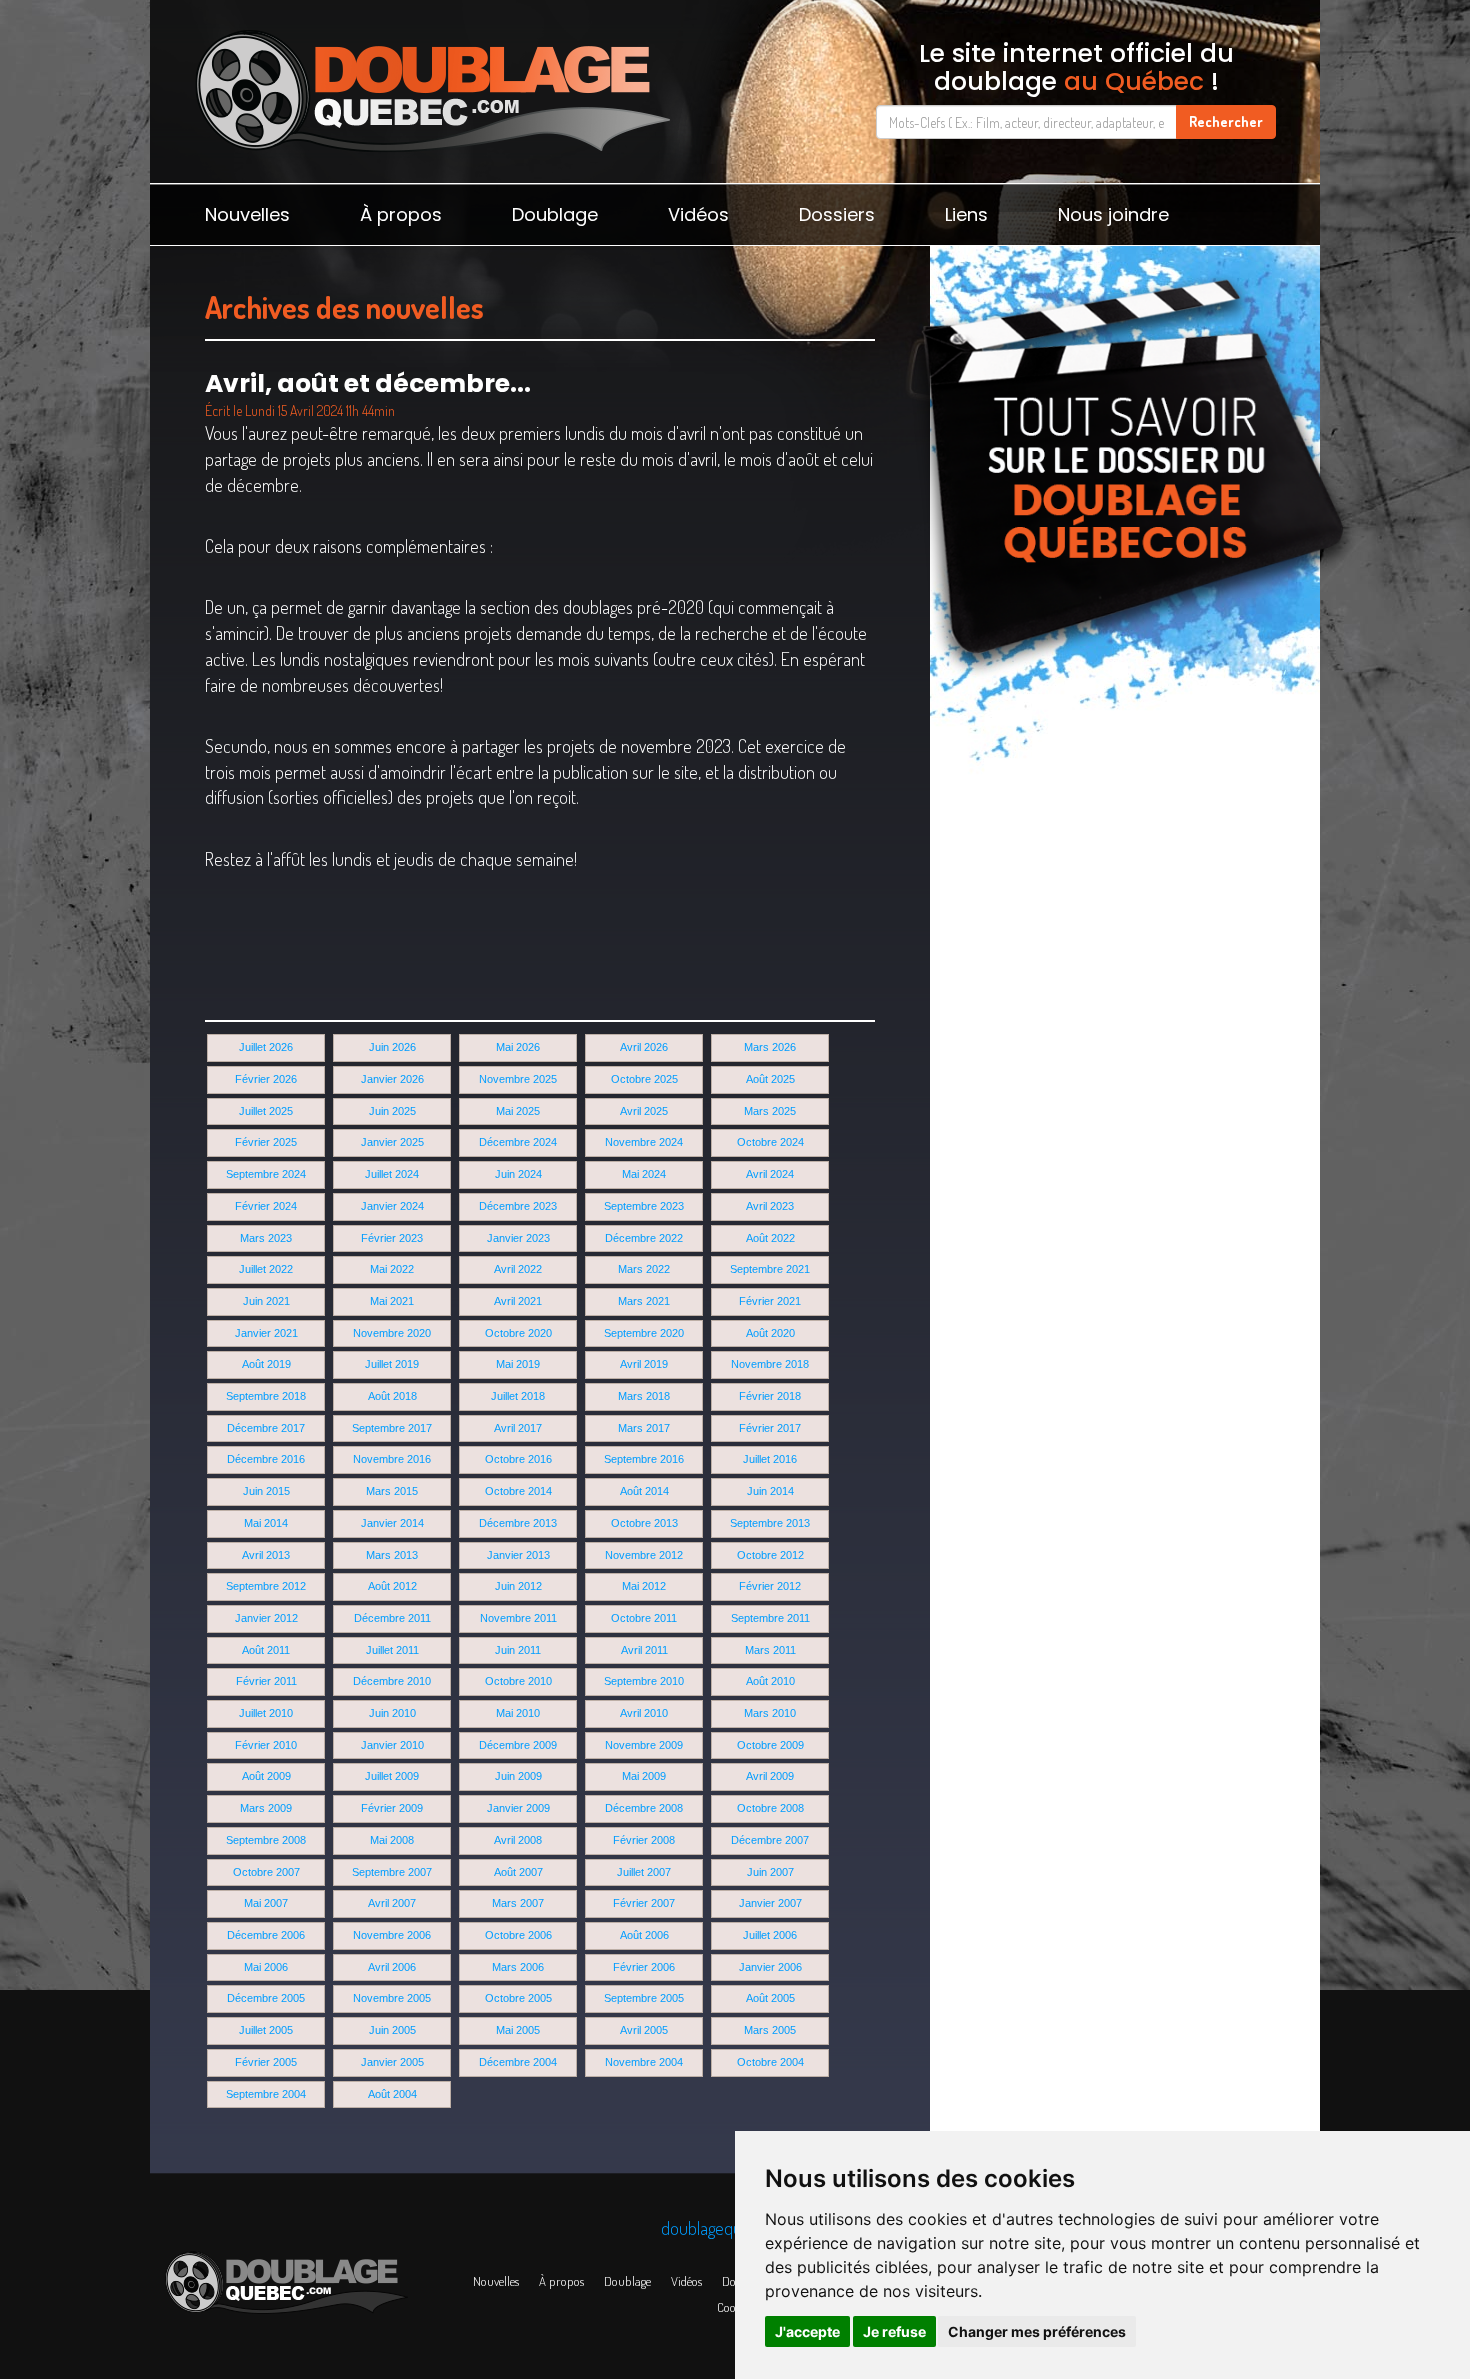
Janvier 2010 (392, 1745)
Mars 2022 (644, 1269)
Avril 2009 (770, 1776)
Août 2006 (644, 1935)
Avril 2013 (266, 1555)
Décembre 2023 (518, 1206)
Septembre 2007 (392, 1872)
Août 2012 (392, 1586)
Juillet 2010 (266, 1713)
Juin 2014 (770, 1491)
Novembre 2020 (392, 1333)
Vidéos (698, 214)
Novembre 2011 (518, 1618)
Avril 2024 (770, 1174)
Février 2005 (266, 2062)
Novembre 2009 (644, 1745)
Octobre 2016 (518, 1459)
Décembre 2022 (644, 1238)
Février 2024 (266, 1206)
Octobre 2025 (644, 1079)
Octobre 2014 (518, 1491)
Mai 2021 (392, 1301)
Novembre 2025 (518, 1079)
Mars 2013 (392, 1555)
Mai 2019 (518, 1364)
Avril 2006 (392, 1967)
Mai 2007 (266, 1903)
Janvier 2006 (770, 1967)
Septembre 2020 (644, 1333)
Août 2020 (770, 1333)
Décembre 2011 (392, 1618)
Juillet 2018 (518, 1396)
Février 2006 (644, 1967)
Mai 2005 (518, 2030)
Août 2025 (770, 1079)
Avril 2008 (518, 1840)
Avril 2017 (518, 1428)
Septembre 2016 (644, 1459)
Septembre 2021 (770, 1269)
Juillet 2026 (266, 1047)
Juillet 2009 (392, 1776)
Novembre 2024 (644, 1142)
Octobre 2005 (518, 1998)
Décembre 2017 (266, 1428)
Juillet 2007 (644, 1872)
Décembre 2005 (266, 1998)
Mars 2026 (770, 1047)
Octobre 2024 (770, 1142)
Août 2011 (266, 1650)
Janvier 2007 (770, 1903)
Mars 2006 (518, 1967)
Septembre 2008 (266, 1840)
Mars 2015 (392, 1491)
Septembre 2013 (770, 1523)
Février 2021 (770, 1301)
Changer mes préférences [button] (1037, 2331)
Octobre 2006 (518, 1935)
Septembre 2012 (266, 1586)
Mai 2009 (644, 1776)
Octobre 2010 (518, 1681)
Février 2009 (392, 1808)
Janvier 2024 (392, 1206)
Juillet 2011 (392, 1650)
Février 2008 (644, 1840)
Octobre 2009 (770, 1745)
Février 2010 (266, 1745)
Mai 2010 (518, 1713)
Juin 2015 (266, 1491)
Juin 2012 (518, 1586)
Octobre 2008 (770, 1808)
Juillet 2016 (770, 1459)
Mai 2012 (644, 1586)
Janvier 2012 (266, 1618)
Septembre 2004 (266, 2094)
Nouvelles (247, 214)
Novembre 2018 (770, 1364)
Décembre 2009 (518, 1745)
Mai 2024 (644, 1174)
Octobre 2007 (266, 1872)
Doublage (555, 214)
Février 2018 (770, 1396)
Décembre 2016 (266, 1459)
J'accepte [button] (807, 2331)
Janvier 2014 (392, 1523)
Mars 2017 (644, 1428)
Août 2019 (266, 1364)
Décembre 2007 (770, 1840)
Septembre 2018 (266, 1396)
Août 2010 (770, 1681)
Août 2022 (770, 1238)
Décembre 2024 (518, 1142)
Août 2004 (392, 2094)
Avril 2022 (518, 1269)
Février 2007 (644, 1903)
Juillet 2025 (266, 1111)
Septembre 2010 (644, 1681)
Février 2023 (392, 1238)
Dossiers (837, 214)
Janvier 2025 (392, 1142)
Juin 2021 (266, 1301)
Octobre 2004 (770, 2062)
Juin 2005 (392, 2030)
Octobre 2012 (770, 1555)
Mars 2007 (518, 1903)
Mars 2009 (266, 1808)
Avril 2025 (644, 1111)
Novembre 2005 (392, 1998)
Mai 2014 (266, 1523)
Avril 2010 (644, 1713)
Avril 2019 (644, 1364)
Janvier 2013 (518, 1555)
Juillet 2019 (392, 1364)
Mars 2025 (770, 1111)
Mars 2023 (266, 1238)
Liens (966, 214)
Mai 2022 (392, 1269)
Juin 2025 (392, 1111)
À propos (401, 214)
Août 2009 (266, 1776)
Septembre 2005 (644, 1998)
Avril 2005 (644, 2030)
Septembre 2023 (644, 1206)
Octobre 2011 (644, 1618)
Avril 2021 (518, 1301)
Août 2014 (644, 1491)
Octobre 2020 (518, 1333)
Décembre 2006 (266, 1935)
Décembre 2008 (644, 1808)
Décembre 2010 (392, 1681)
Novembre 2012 (644, 1555)
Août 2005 (770, 1998)
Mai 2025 (518, 1111)
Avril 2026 (644, 1047)
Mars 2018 (644, 1396)
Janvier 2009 (518, 1808)
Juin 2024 (518, 1174)
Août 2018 (392, 1396)
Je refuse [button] (894, 2331)
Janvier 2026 (392, 1079)
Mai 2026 (518, 1047)
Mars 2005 (770, 2030)
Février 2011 (266, 1681)
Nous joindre (1113, 214)
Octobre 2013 (644, 1523)
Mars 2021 (644, 1301)
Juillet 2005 (266, 2030)
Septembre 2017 (392, 1428)
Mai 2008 (392, 1840)
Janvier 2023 (518, 1238)
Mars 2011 (770, 1650)
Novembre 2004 (644, 2062)
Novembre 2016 (392, 1459)
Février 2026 (266, 1079)
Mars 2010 (770, 1713)
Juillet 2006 (770, 1935)
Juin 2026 (392, 1047)
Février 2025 (266, 1142)
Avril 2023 (770, 1206)
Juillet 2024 (392, 1174)
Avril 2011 (644, 1650)
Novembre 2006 (392, 1935)
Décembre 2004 (518, 2062)
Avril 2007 (392, 1903)
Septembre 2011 (770, 1618)
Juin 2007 (770, 1872)
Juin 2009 (518, 1776)
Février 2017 (770, 1428)
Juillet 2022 (266, 1269)
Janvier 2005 (392, 2062)
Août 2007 (518, 1872)
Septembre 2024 (266, 1174)
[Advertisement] (1125, 880)
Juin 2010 (392, 1713)
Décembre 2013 (518, 1523)
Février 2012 (770, 1586)
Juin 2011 (518, 1650)
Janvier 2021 (266, 1333)
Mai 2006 (266, 1967)
